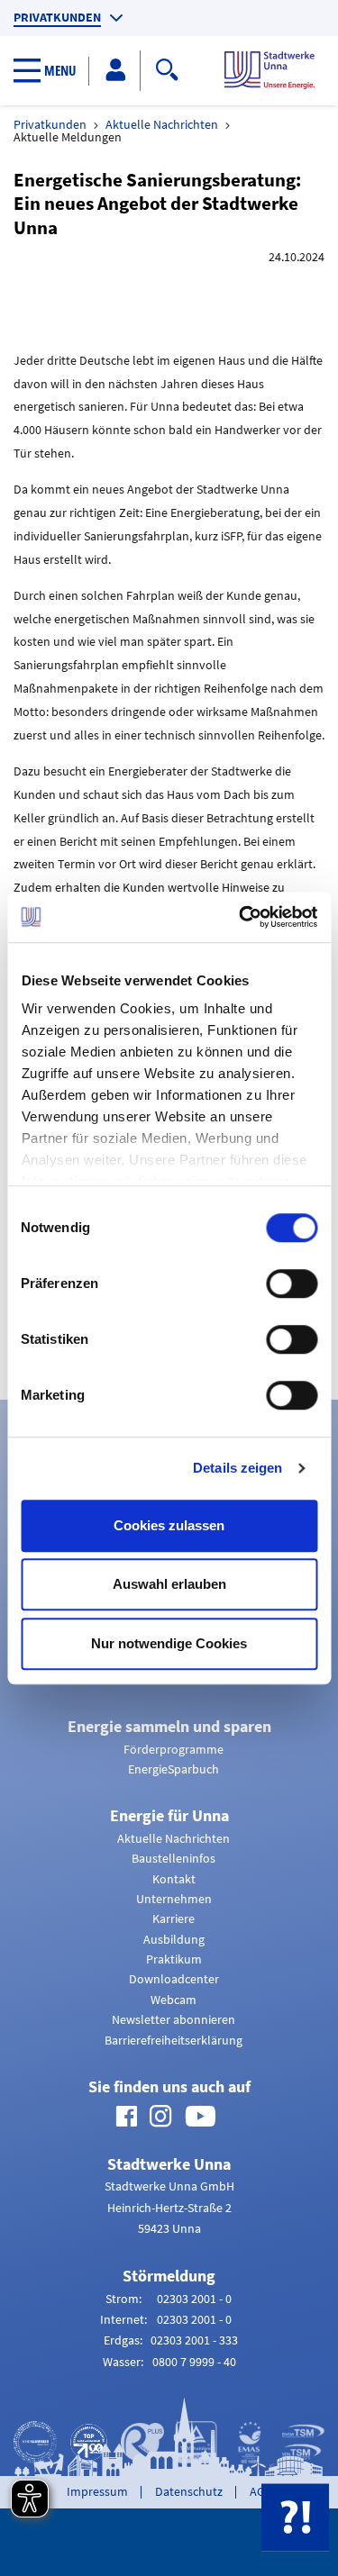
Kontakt (174, 1879)
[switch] (292, 1283)
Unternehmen (174, 1899)
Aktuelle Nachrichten (162, 124)
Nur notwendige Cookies (169, 1643)
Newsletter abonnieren (174, 2019)
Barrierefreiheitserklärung (174, 2040)
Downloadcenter (174, 1979)
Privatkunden (57, 18)
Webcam (174, 2000)
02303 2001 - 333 (194, 2340)
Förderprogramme (174, 1749)
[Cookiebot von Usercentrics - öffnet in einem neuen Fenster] (241, 917)
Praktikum (174, 1959)
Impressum (97, 2491)
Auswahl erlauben (169, 1584)
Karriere (174, 1918)
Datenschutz (189, 2491)
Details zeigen (238, 1468)
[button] (51, 71)
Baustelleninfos (174, 1858)
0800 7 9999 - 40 (194, 2362)
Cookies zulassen (169, 1525)
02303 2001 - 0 (194, 2299)
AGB (261, 2491)
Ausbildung (174, 1939)
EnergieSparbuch (174, 1769)
